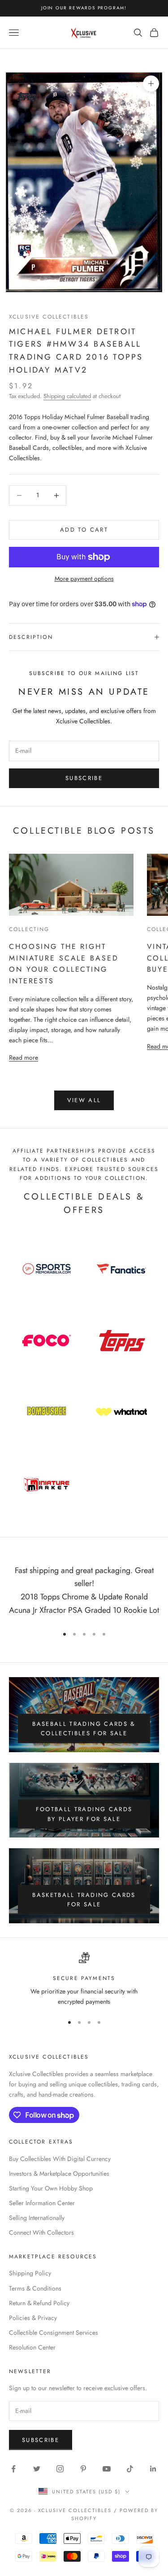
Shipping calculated (67, 396)
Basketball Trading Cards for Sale (84, 1900)
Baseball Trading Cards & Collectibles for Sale (84, 1729)
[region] (84, 1980)
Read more (24, 1057)
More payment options (84, 579)
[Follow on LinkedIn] (153, 2469)
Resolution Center (32, 2347)
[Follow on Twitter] (37, 2469)
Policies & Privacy (33, 2318)
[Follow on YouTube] (107, 2469)
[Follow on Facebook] (13, 2469)
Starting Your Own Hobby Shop (51, 2188)
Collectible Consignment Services (54, 2333)
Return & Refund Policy (39, 2303)
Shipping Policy (30, 2273)
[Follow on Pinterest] (83, 2469)
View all (84, 1100)
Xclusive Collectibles (49, 317)
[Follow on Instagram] (60, 2469)
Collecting (29, 929)
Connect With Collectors (41, 2232)
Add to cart (84, 530)
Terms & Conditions (35, 2288)
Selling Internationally (37, 2218)
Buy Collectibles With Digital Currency (60, 2159)
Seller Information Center (42, 2203)
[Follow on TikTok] (130, 2469)
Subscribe (84, 778)
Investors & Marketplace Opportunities (59, 2173)
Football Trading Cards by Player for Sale (84, 1814)
